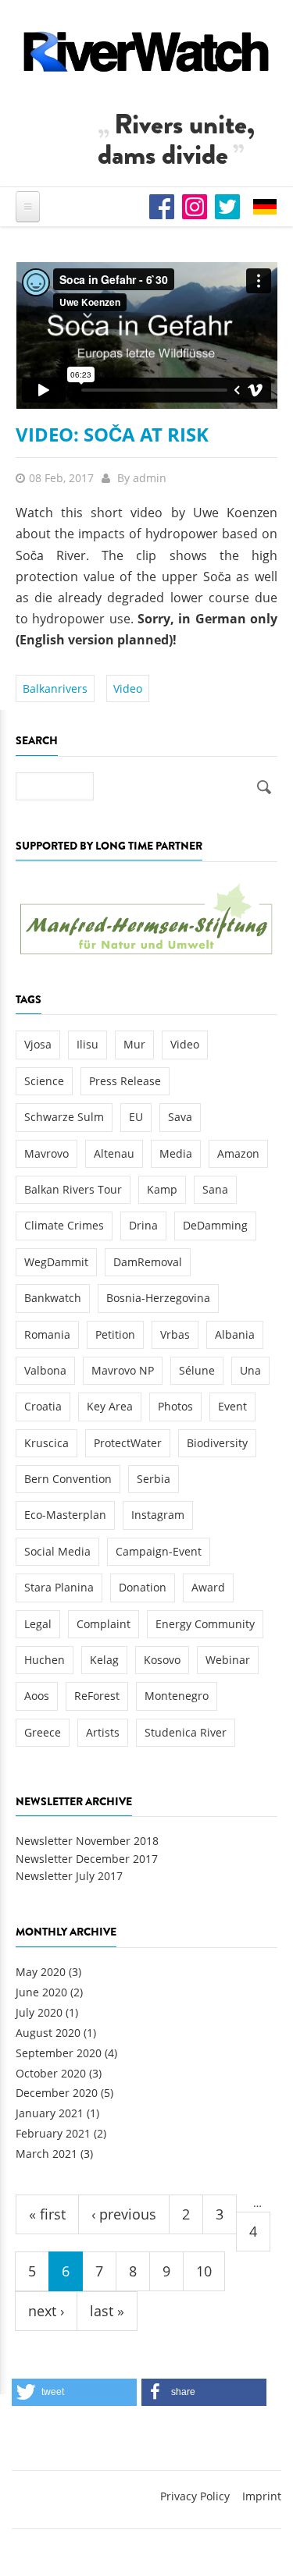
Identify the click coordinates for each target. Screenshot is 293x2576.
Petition (115, 1334)
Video (128, 688)
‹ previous (124, 2214)
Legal (38, 1624)
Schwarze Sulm (64, 1117)
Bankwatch (53, 1298)
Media (176, 1153)
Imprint (262, 2496)
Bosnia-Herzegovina (158, 1298)
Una (250, 1370)
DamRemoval (148, 1262)
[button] (74, 2392)
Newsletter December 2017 (87, 1859)
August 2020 (48, 2033)
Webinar (228, 1660)
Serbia (154, 1479)
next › (46, 2311)
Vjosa (38, 1044)
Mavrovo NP (123, 1370)
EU (136, 1117)
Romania (47, 1334)
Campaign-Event (159, 1551)
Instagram (158, 1515)
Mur (134, 1044)
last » (107, 2311)
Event (232, 1406)
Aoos (37, 1696)
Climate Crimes (64, 1225)
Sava (180, 1117)
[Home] (146, 51)
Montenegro (177, 1696)
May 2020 (41, 1972)
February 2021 (53, 2133)
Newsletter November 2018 (87, 1841)
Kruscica (46, 1443)
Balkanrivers (55, 688)
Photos (175, 1406)
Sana (215, 1189)
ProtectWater (128, 1443)
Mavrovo (46, 1153)
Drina (143, 1225)
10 (204, 2271)
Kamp (162, 1189)
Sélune (197, 1370)
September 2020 (59, 2053)
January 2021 (50, 2113)
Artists (103, 1732)
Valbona (45, 1370)
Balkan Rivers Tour (73, 1189)
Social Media (57, 1551)
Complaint (104, 1624)
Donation (143, 1587)
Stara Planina (59, 1587)
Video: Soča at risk (112, 434)
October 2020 (51, 2073)
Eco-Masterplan (65, 1515)
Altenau (114, 1153)
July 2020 (39, 2012)
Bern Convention (68, 1479)
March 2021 (46, 2154)
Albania (235, 1334)
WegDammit (56, 1262)
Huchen (45, 1660)
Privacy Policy (195, 2496)
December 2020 (57, 2093)
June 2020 (41, 1992)
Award (208, 1587)
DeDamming (215, 1225)
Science (44, 1081)
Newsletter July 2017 (69, 1876)
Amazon (238, 1153)
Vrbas (175, 1334)
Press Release (125, 1081)
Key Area (110, 1406)
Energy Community (205, 1624)
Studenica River (186, 1732)
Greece (43, 1732)
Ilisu (88, 1044)
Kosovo (162, 1660)
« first (47, 2214)
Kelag (104, 1660)
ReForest (97, 1696)
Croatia (43, 1406)
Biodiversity (217, 1443)
